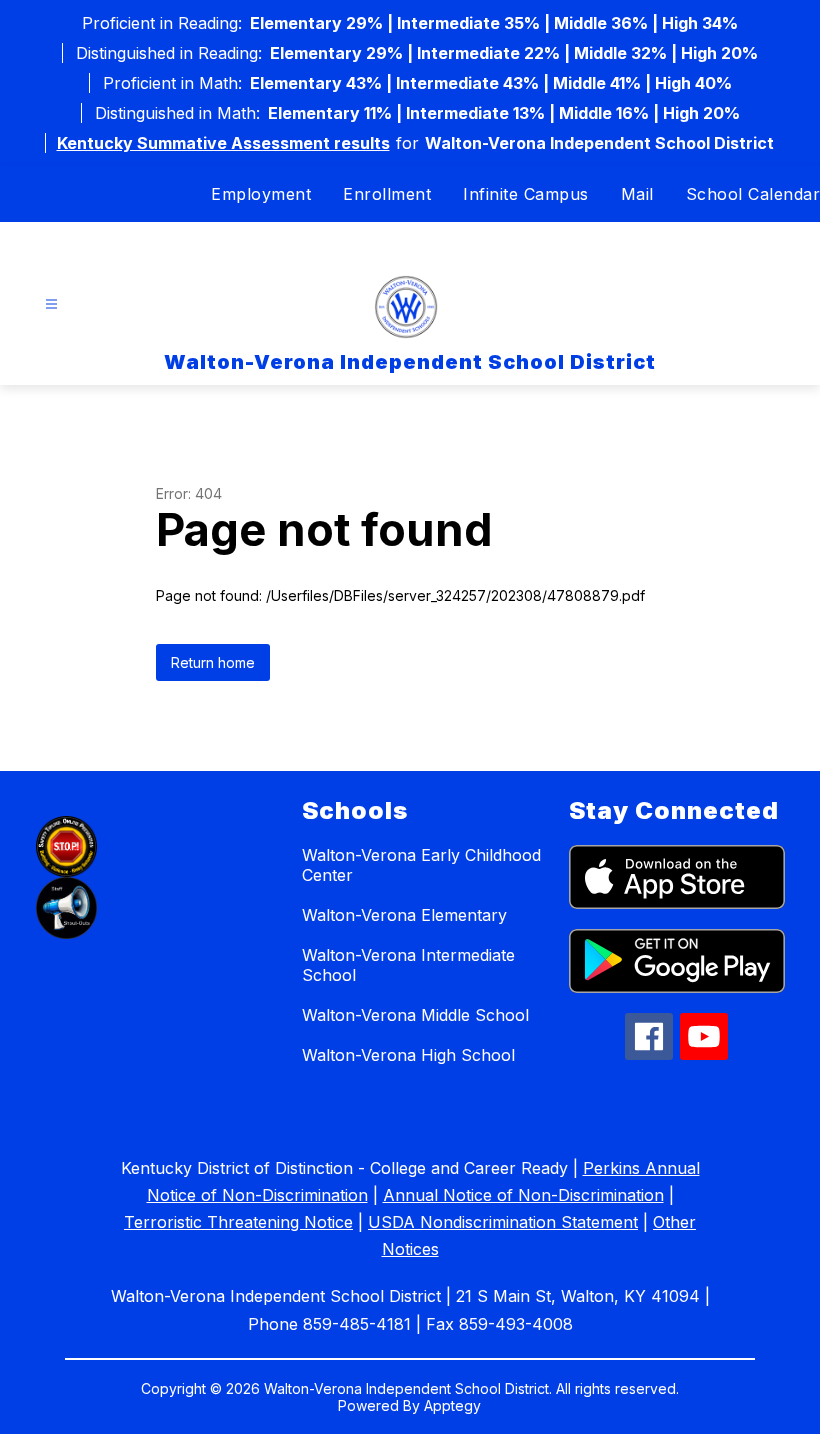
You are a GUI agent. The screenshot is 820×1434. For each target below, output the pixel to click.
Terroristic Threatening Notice (238, 1222)
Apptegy (452, 1405)
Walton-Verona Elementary (404, 915)
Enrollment (387, 194)
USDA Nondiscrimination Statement (503, 1222)
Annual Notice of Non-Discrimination (523, 1195)
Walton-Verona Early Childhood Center (421, 865)
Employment (261, 194)
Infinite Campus (526, 194)
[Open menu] (51, 304)
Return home (213, 662)
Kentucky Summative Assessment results (223, 143)
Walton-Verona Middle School (415, 1015)
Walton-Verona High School (408, 1055)
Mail (637, 194)
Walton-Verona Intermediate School (408, 965)
